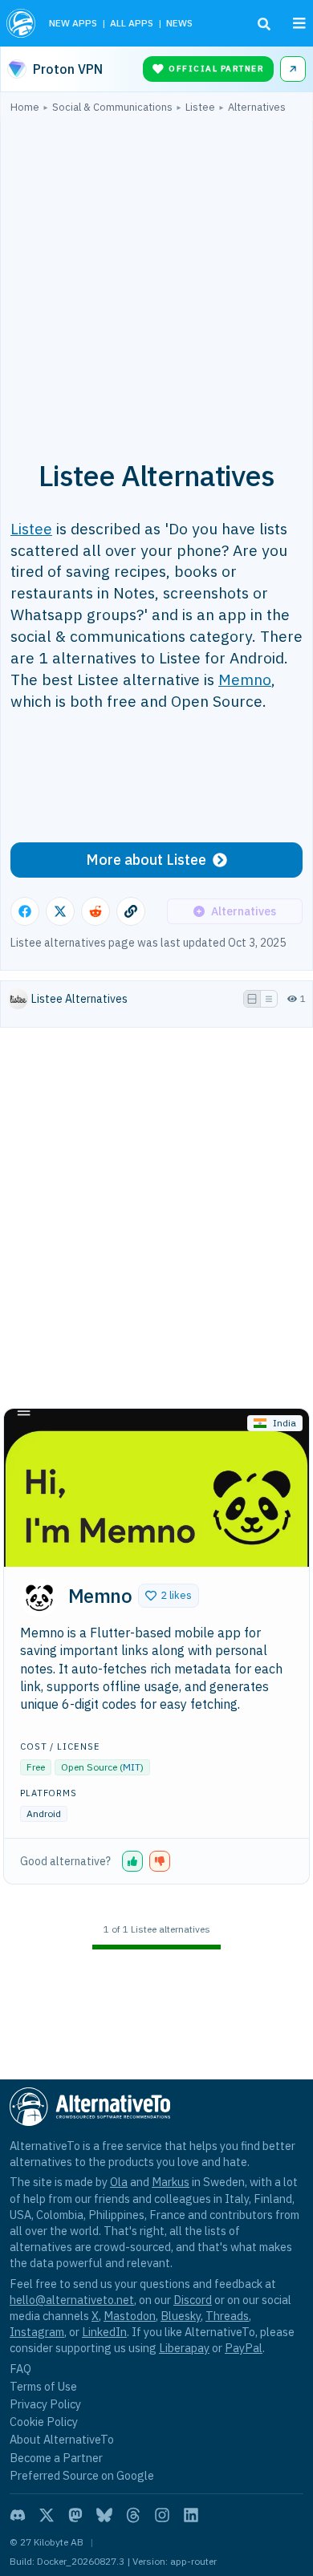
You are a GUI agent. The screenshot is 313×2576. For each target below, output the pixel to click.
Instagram (37, 2332)
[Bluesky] (104, 2515)
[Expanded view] (252, 999)
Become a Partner (56, 2458)
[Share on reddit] (96, 911)
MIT (132, 1767)
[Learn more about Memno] (39, 1598)
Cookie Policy (44, 2422)
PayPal (244, 2348)
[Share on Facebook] (25, 911)
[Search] (264, 24)
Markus (171, 2182)
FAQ (20, 2369)
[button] (169, 1596)
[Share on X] (60, 911)
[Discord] (18, 2515)
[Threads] (133, 2515)
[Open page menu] (299, 23)
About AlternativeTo (62, 2439)
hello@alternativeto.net (72, 2300)
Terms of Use (43, 2386)
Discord (193, 2300)
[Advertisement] (156, 278)
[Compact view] (269, 999)
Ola (119, 2182)
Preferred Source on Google (82, 2475)
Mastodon (130, 2316)
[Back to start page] (21, 23)
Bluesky (181, 2316)
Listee (31, 528)
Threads (227, 2316)
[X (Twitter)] (47, 2515)
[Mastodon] (75, 2515)
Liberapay (184, 2348)
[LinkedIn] (191, 2515)
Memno (245, 679)
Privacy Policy (45, 2404)
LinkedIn (104, 2332)
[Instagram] (162, 2515)
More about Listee (146, 860)
